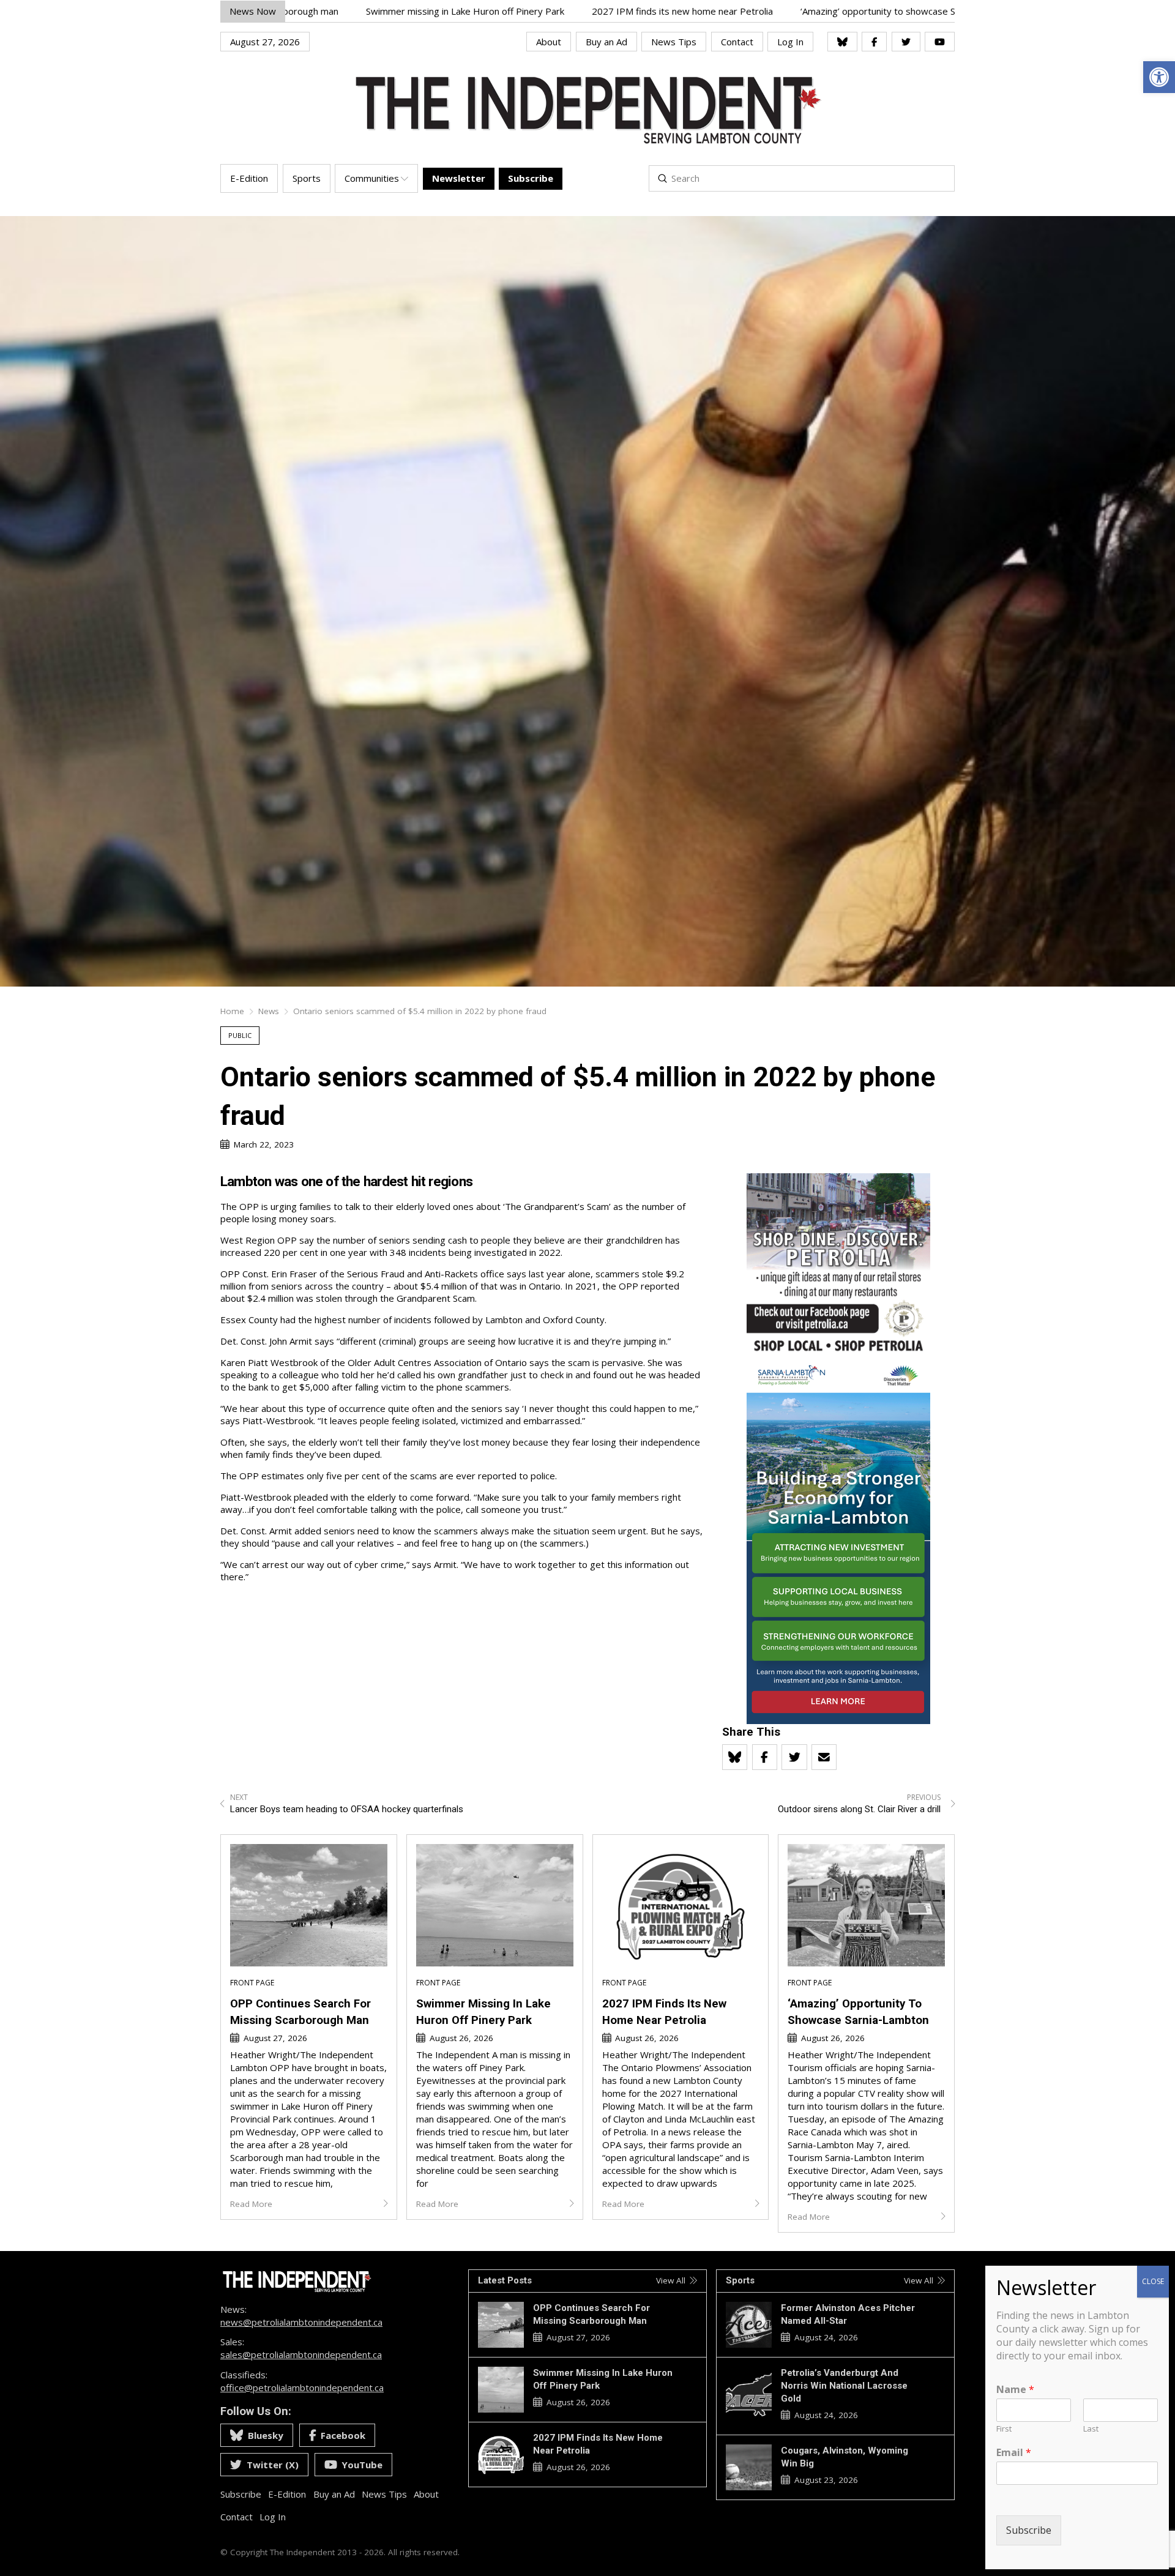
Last (1091, 2429)
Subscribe (1029, 2531)
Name (1015, 2390)
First (1004, 2429)
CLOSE (1153, 2281)
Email (1014, 2453)
